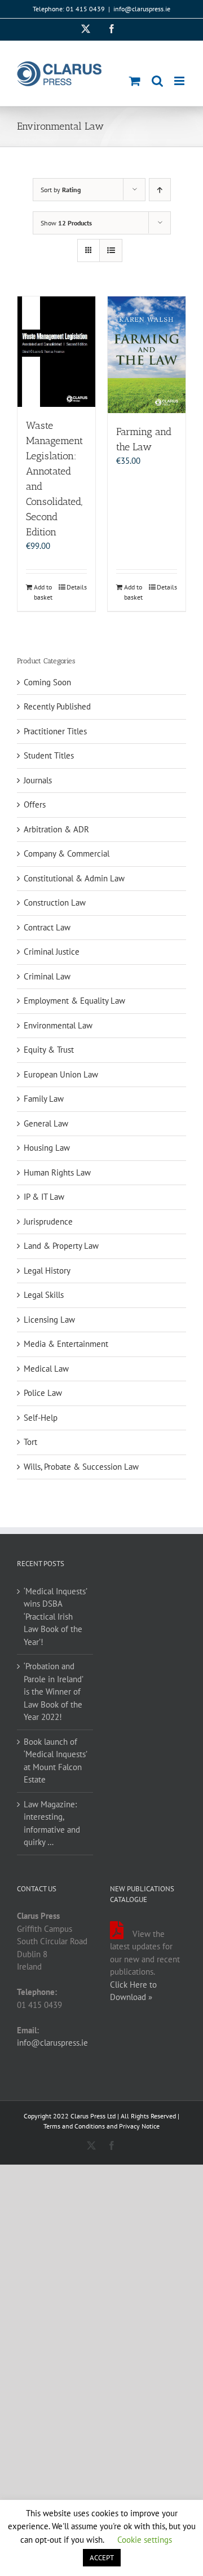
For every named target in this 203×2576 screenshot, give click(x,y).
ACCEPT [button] (102, 2558)
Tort (30, 1442)
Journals (38, 780)
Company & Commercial (67, 854)
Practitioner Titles (55, 731)
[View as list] (111, 250)
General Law (46, 1123)
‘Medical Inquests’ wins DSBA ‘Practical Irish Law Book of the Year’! (55, 1617)
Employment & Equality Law (74, 1001)
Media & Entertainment (66, 1344)
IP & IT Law (44, 1197)
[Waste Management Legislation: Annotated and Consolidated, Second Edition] (56, 352)
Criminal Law (47, 976)
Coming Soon (47, 682)
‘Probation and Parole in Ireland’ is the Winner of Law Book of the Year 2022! (53, 1692)
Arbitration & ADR (56, 829)
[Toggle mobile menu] (180, 81)
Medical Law (46, 1369)
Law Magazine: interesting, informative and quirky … (52, 1823)
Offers (35, 804)
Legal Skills (44, 1295)
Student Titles (49, 755)
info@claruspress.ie (142, 9)
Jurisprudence (48, 1222)
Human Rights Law (57, 1172)
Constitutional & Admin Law (74, 878)
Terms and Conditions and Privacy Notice (101, 2126)
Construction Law (55, 903)
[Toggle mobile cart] (135, 81)
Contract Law (47, 927)
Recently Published (57, 706)
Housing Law (47, 1148)
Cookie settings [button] (145, 2540)
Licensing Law (49, 1320)
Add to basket (43, 592)
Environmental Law (58, 1025)
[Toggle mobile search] (157, 81)
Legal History (47, 1271)
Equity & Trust (49, 1050)
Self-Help (41, 1418)
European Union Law (61, 1074)
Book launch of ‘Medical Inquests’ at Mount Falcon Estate (55, 1761)
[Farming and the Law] (147, 355)
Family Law (44, 1099)
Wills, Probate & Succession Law (81, 1467)
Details (77, 587)
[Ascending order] (160, 190)
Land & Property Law (61, 1246)
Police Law (43, 1393)
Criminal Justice (52, 952)
